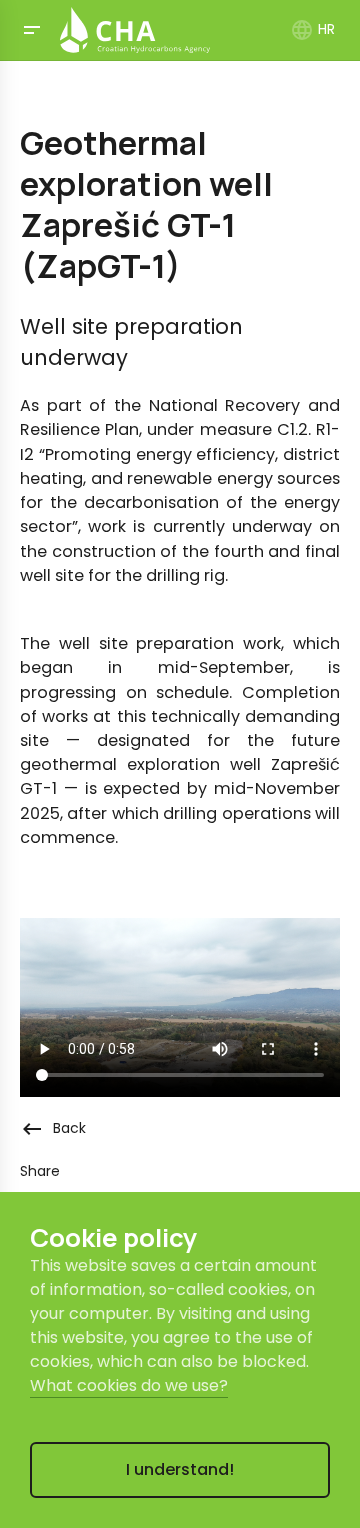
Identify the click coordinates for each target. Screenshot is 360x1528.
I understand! (180, 1469)
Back (53, 1128)
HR (312, 29)
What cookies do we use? (129, 1385)
